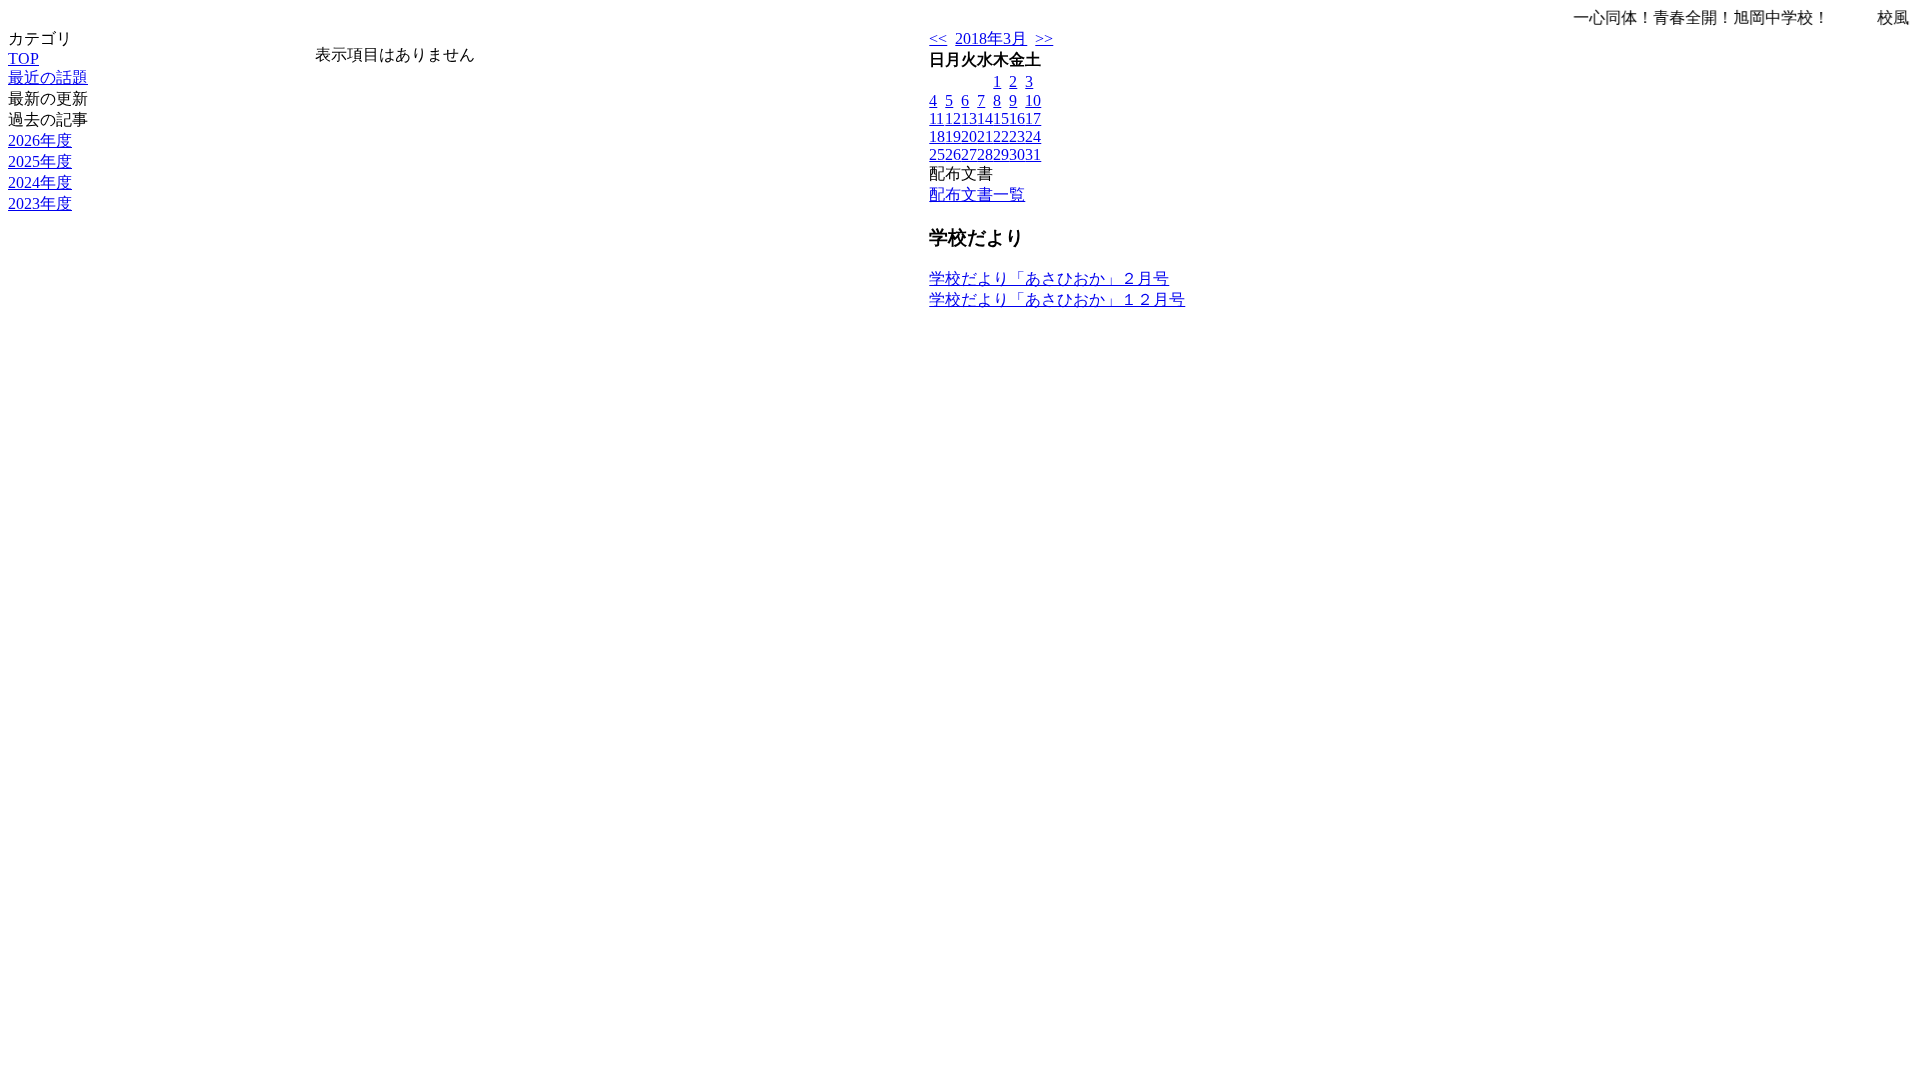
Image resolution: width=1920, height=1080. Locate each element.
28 (985, 154)
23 (1017, 136)
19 (953, 136)
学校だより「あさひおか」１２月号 (1057, 299)
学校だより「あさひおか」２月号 (1049, 278)
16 (1017, 118)
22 (1001, 136)
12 (953, 118)
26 (953, 154)
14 (985, 118)
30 (1017, 154)
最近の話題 (48, 77)
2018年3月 (991, 38)
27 (969, 154)
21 (985, 136)
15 (1001, 118)
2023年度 (40, 203)
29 (1001, 154)
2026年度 (40, 140)
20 (969, 136)
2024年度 (40, 182)
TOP (23, 58)
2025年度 (40, 161)
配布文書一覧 (977, 194)
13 (969, 118)
